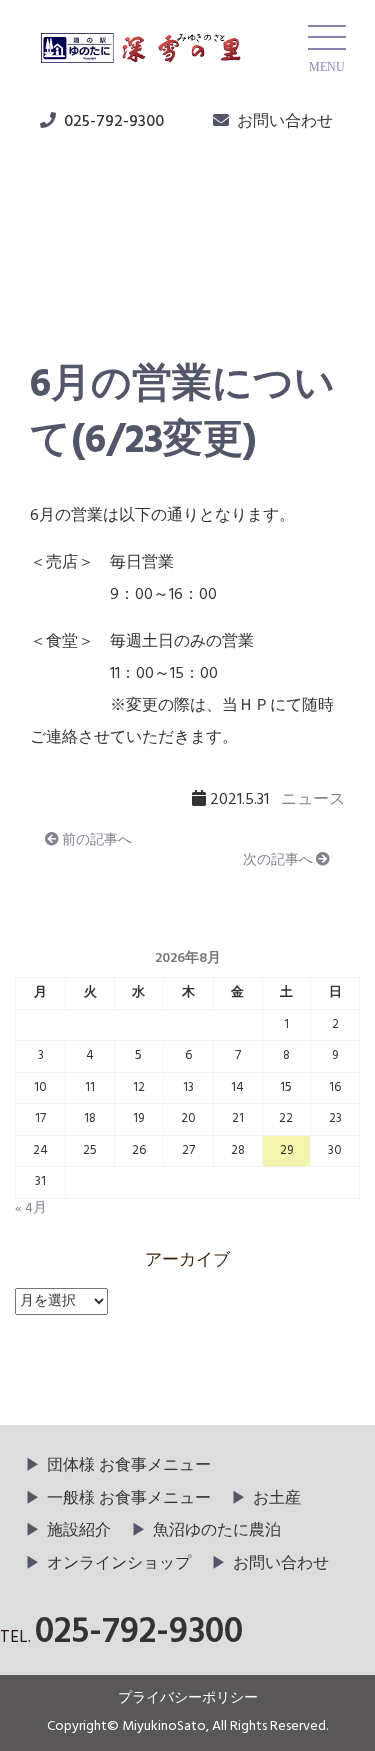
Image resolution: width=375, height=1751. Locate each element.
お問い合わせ (285, 122)
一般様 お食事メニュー (129, 1499)
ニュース (81, 271)
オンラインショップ (119, 1564)
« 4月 (31, 1208)
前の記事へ (95, 840)
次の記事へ (279, 860)
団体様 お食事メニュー (129, 1466)
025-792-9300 (114, 122)
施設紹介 (79, 1531)
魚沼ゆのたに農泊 (217, 1531)
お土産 (277, 1499)
